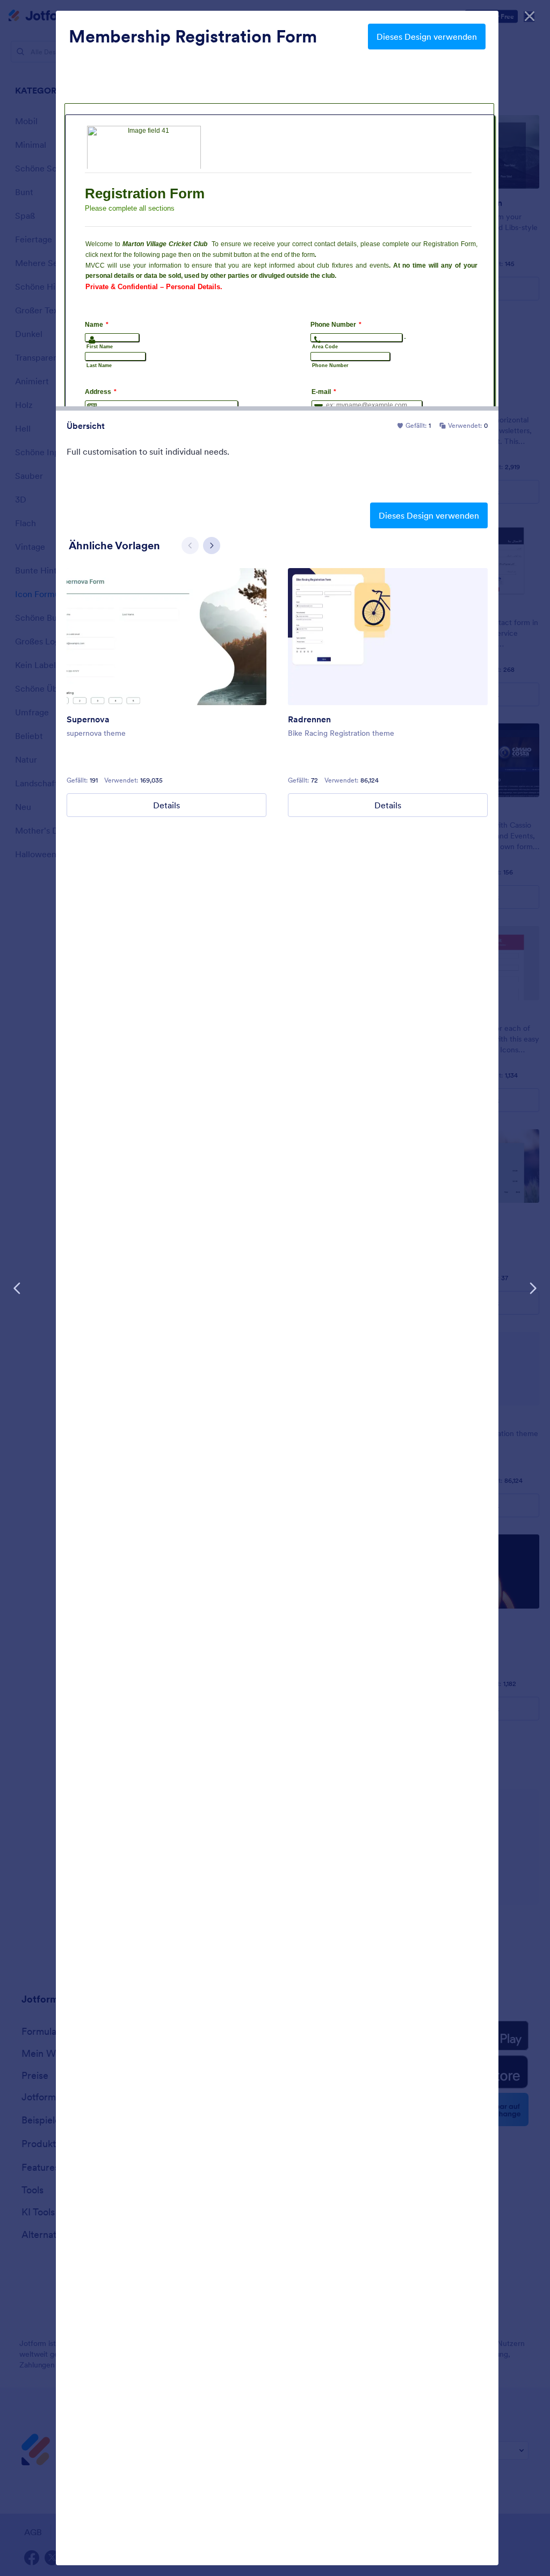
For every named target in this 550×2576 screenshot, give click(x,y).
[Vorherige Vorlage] (17, 1288)
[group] (167, 693)
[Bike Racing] (388, 637)
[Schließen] (530, 16)
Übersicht (86, 426)
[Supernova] (167, 637)
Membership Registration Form (193, 37)
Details (167, 805)
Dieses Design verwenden (427, 37)
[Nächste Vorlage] (533, 1288)
